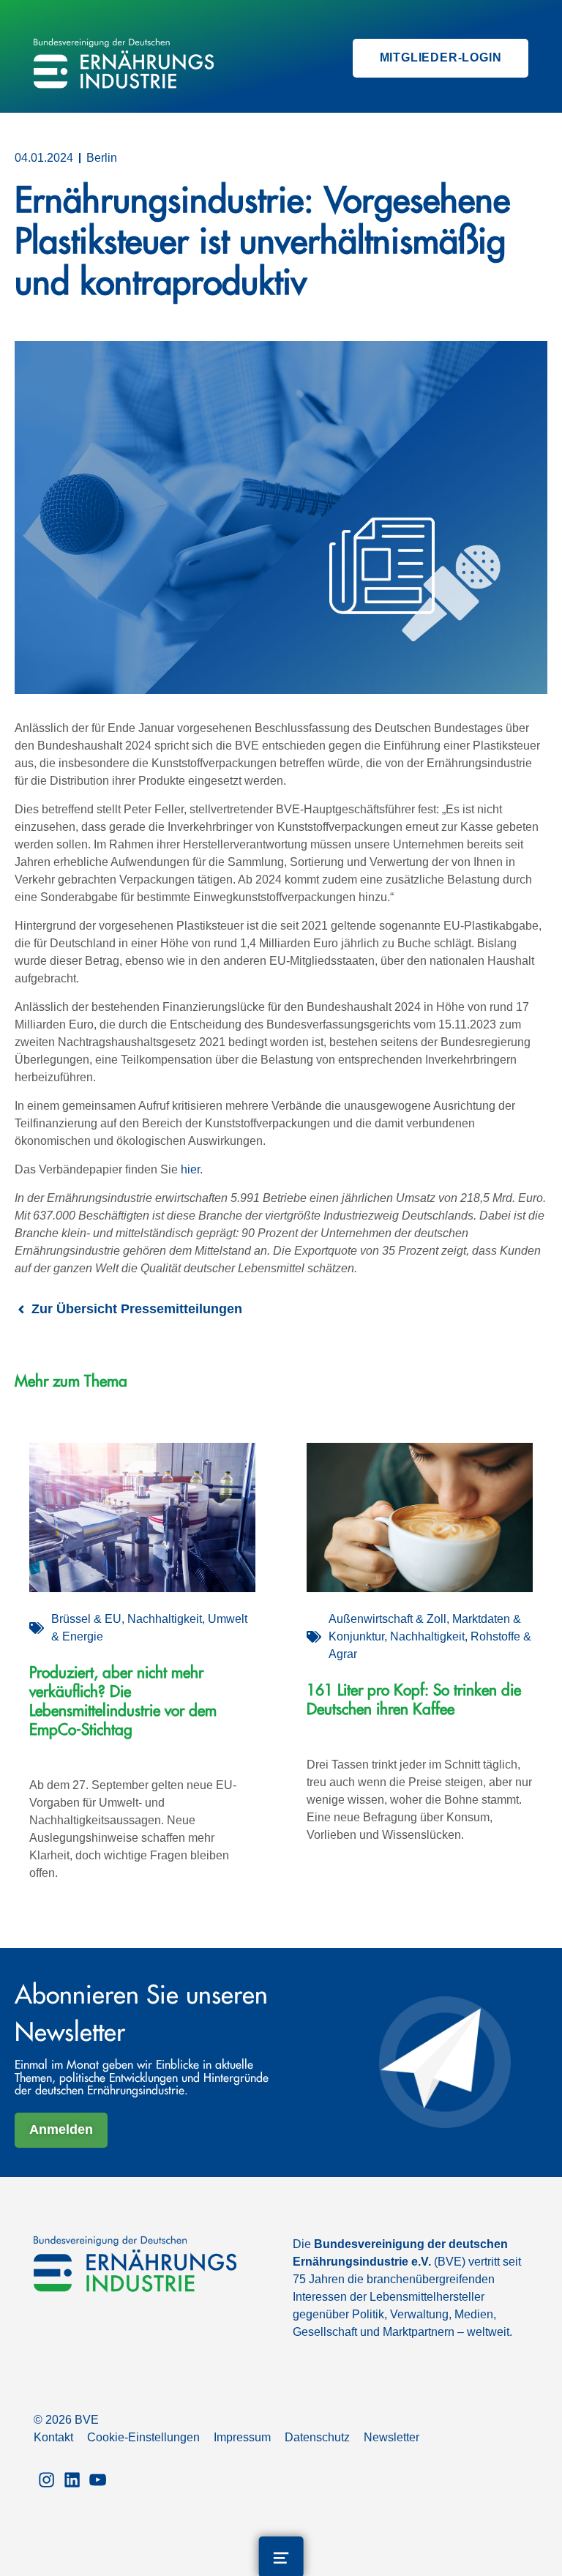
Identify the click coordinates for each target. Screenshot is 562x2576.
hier (190, 1169)
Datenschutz (317, 2437)
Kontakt (53, 2437)
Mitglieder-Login (441, 57)
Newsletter (391, 2437)
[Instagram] (46, 2478)
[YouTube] (98, 2478)
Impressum (242, 2437)
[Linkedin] (72, 2478)
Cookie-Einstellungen (143, 2437)
